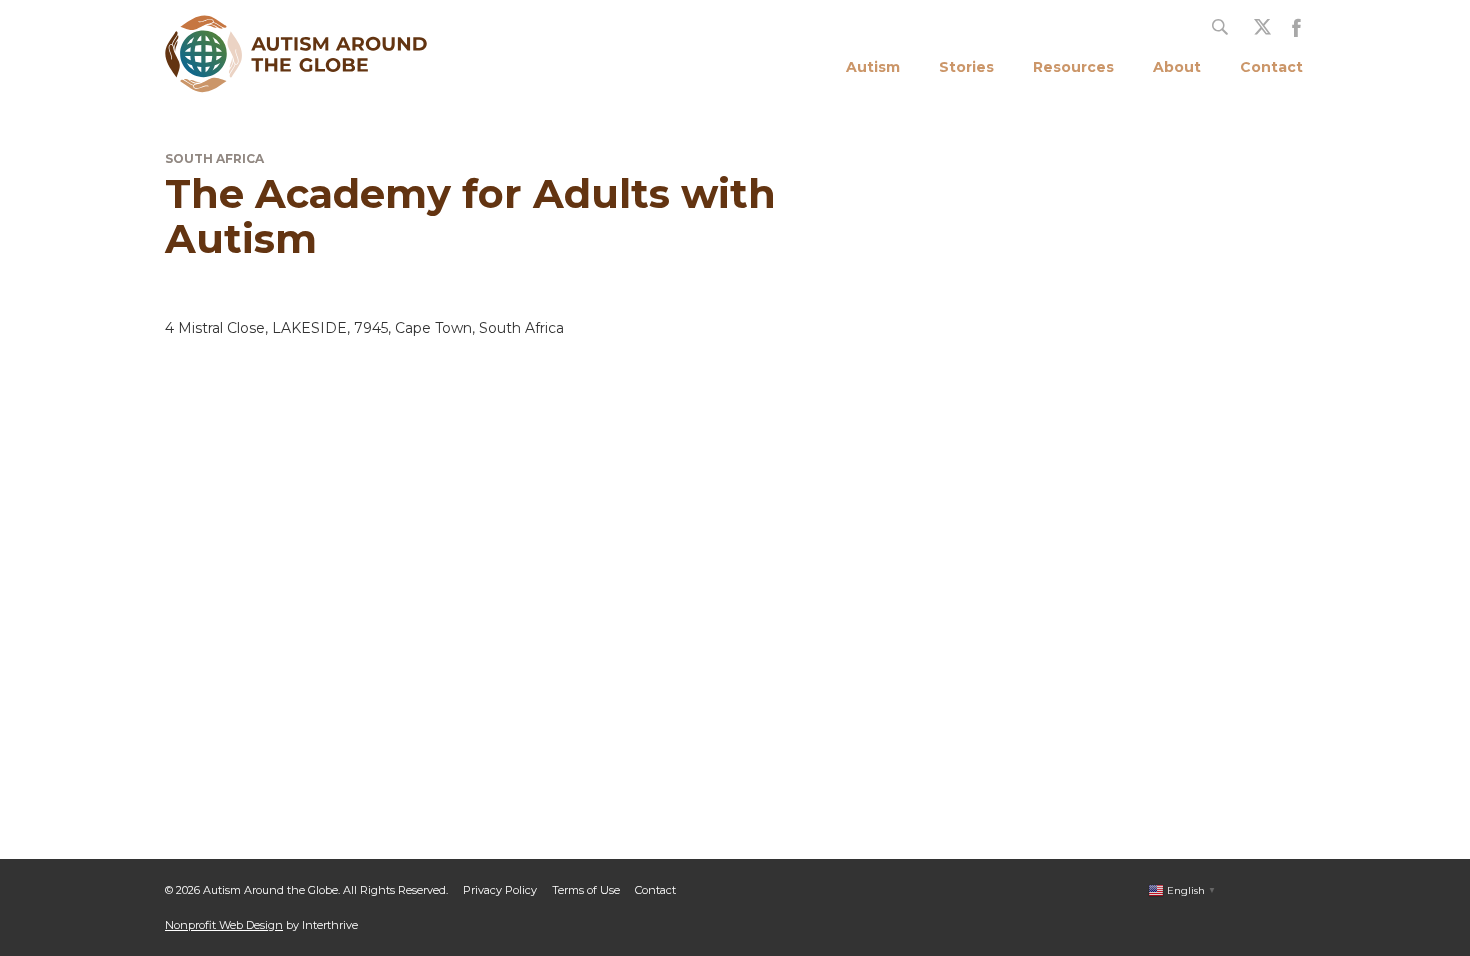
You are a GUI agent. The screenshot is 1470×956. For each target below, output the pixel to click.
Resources (1073, 67)
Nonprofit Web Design (224, 925)
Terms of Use (586, 890)
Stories (966, 67)
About (1177, 67)
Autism (873, 67)
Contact (1271, 67)
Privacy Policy (500, 890)
